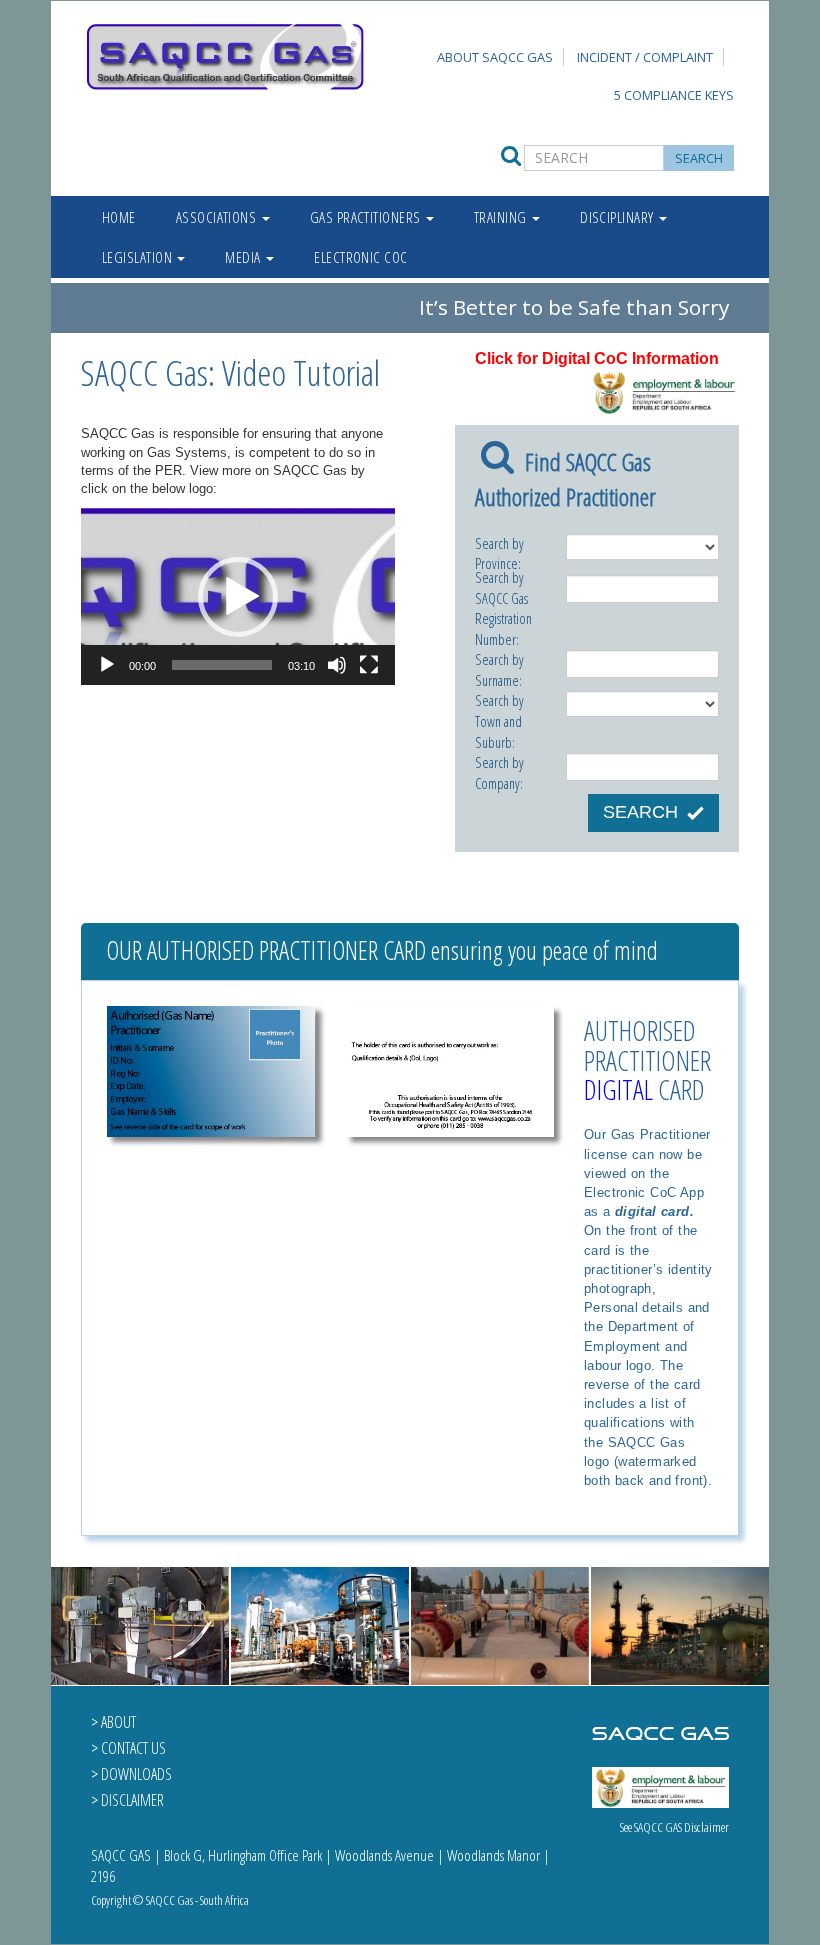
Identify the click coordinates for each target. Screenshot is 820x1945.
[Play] (107, 665)
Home (119, 217)
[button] (238, 597)
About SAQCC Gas (495, 57)
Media (244, 257)
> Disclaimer (127, 1800)
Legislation (138, 257)
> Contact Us (128, 1748)
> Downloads (131, 1774)
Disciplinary (618, 217)
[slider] (222, 665)
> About (113, 1722)
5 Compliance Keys (674, 95)
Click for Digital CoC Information (597, 358)
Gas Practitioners (367, 217)
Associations (218, 217)
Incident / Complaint (645, 57)
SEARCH (640, 812)
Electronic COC (360, 257)
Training (502, 217)
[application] (238, 596)
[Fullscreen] (369, 665)
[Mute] (337, 665)
